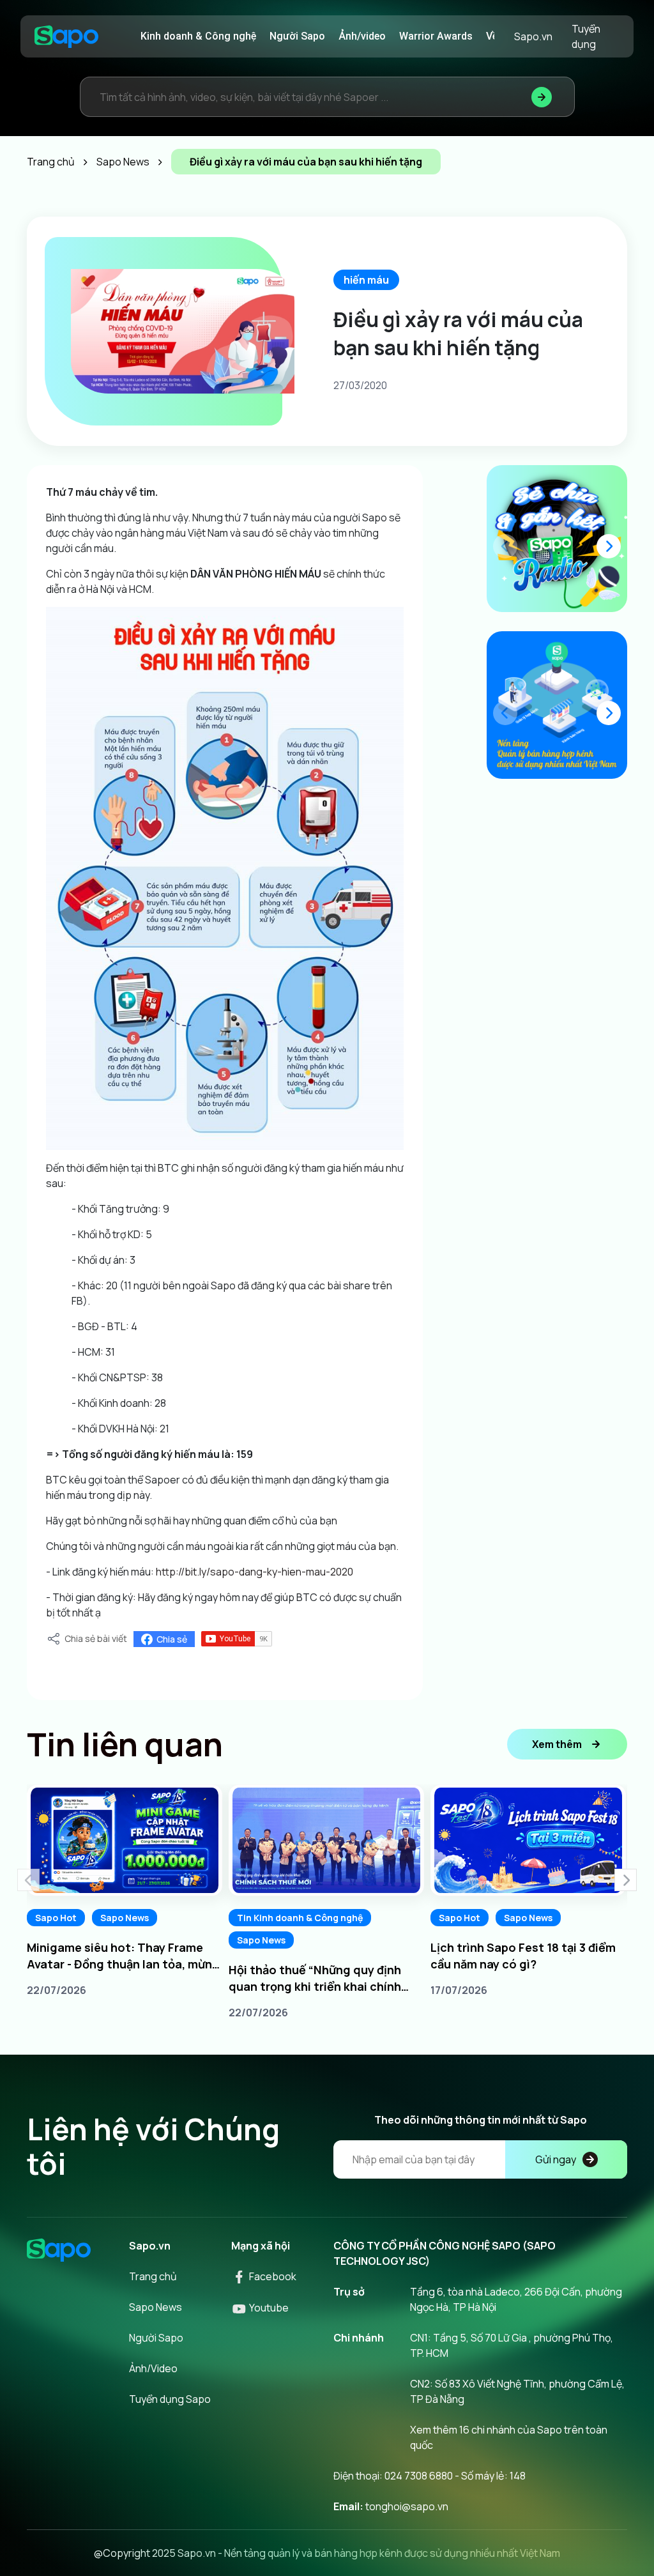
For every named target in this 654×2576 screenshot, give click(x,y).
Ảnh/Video (153, 2368)
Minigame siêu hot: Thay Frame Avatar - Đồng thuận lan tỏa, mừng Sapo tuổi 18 (123, 1956)
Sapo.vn (533, 36)
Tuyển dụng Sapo (170, 2399)
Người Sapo (297, 36)
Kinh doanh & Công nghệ (198, 36)
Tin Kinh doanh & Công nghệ (300, 1918)
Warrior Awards (436, 36)
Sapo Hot (56, 1918)
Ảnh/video (362, 36)
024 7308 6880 (419, 2476)
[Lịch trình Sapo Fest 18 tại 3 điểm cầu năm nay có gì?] (528, 1840)
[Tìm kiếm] (542, 97)
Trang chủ (153, 2276)
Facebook (272, 2276)
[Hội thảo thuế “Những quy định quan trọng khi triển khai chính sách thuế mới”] (326, 1840)
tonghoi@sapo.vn (407, 2506)
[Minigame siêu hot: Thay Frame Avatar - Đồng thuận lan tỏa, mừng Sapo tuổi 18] (125, 1840)
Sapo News (125, 1918)
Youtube (268, 2308)
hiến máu (366, 280)
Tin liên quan (125, 1744)
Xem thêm (557, 1744)
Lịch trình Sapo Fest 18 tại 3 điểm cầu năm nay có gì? (523, 1956)
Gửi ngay (556, 2159)
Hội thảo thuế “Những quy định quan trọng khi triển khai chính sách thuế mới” (315, 1978)
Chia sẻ (172, 1639)
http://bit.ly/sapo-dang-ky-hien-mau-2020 (255, 1572)
